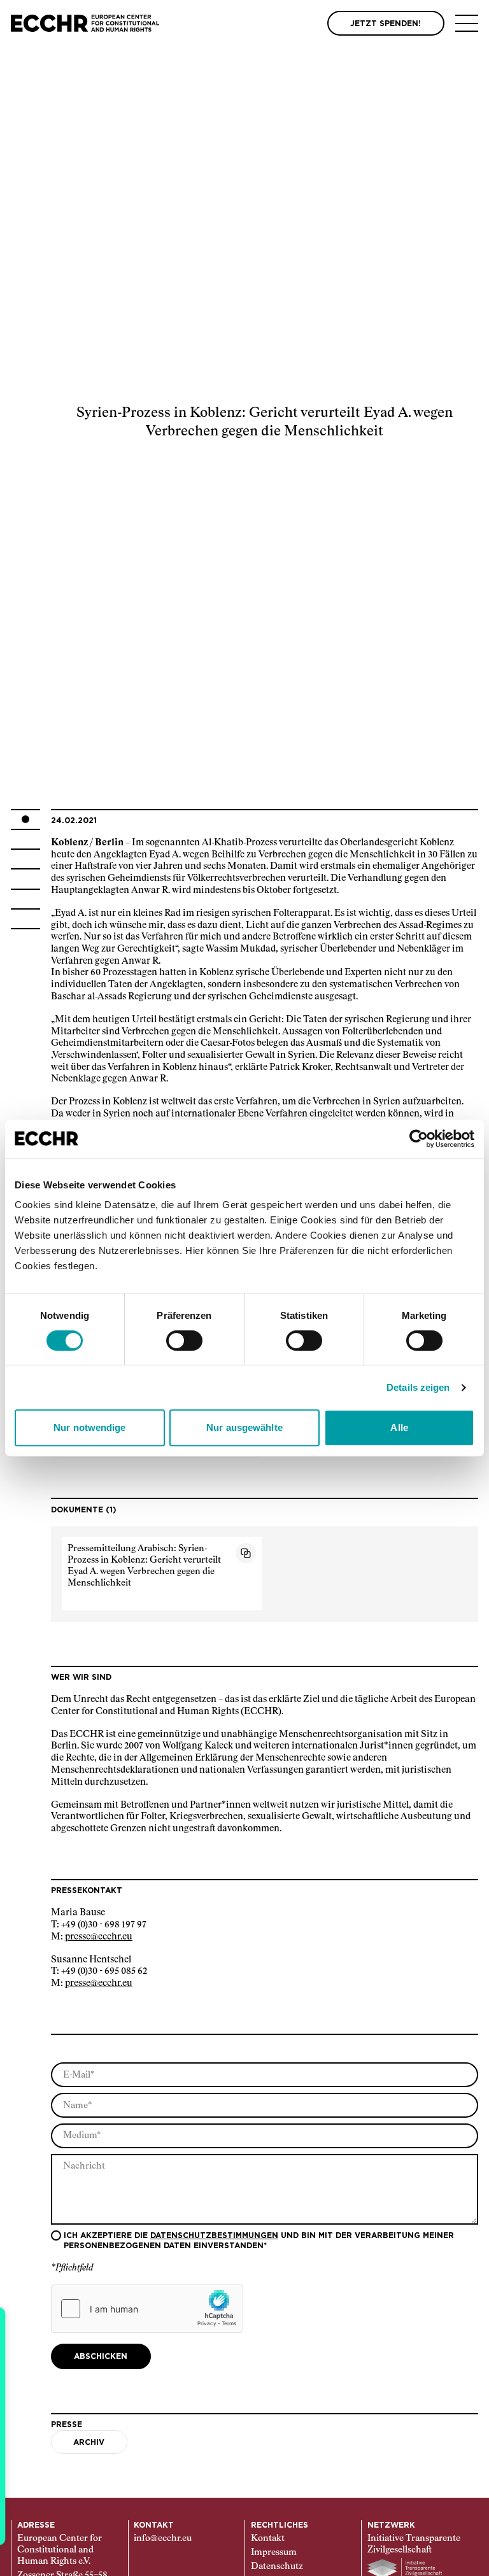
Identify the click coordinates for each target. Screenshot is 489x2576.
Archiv (89, 2442)
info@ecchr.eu (163, 2538)
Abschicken (101, 2356)
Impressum (274, 2552)
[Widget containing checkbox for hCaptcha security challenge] (147, 2309)
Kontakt (268, 2538)
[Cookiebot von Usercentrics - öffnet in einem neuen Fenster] (419, 1139)
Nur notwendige (89, 1427)
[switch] (184, 1341)
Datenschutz (277, 2566)
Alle (399, 1427)
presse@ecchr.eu (99, 1937)
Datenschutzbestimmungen (214, 2235)
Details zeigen (418, 1387)
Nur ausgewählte (244, 1427)
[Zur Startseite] (85, 23)
